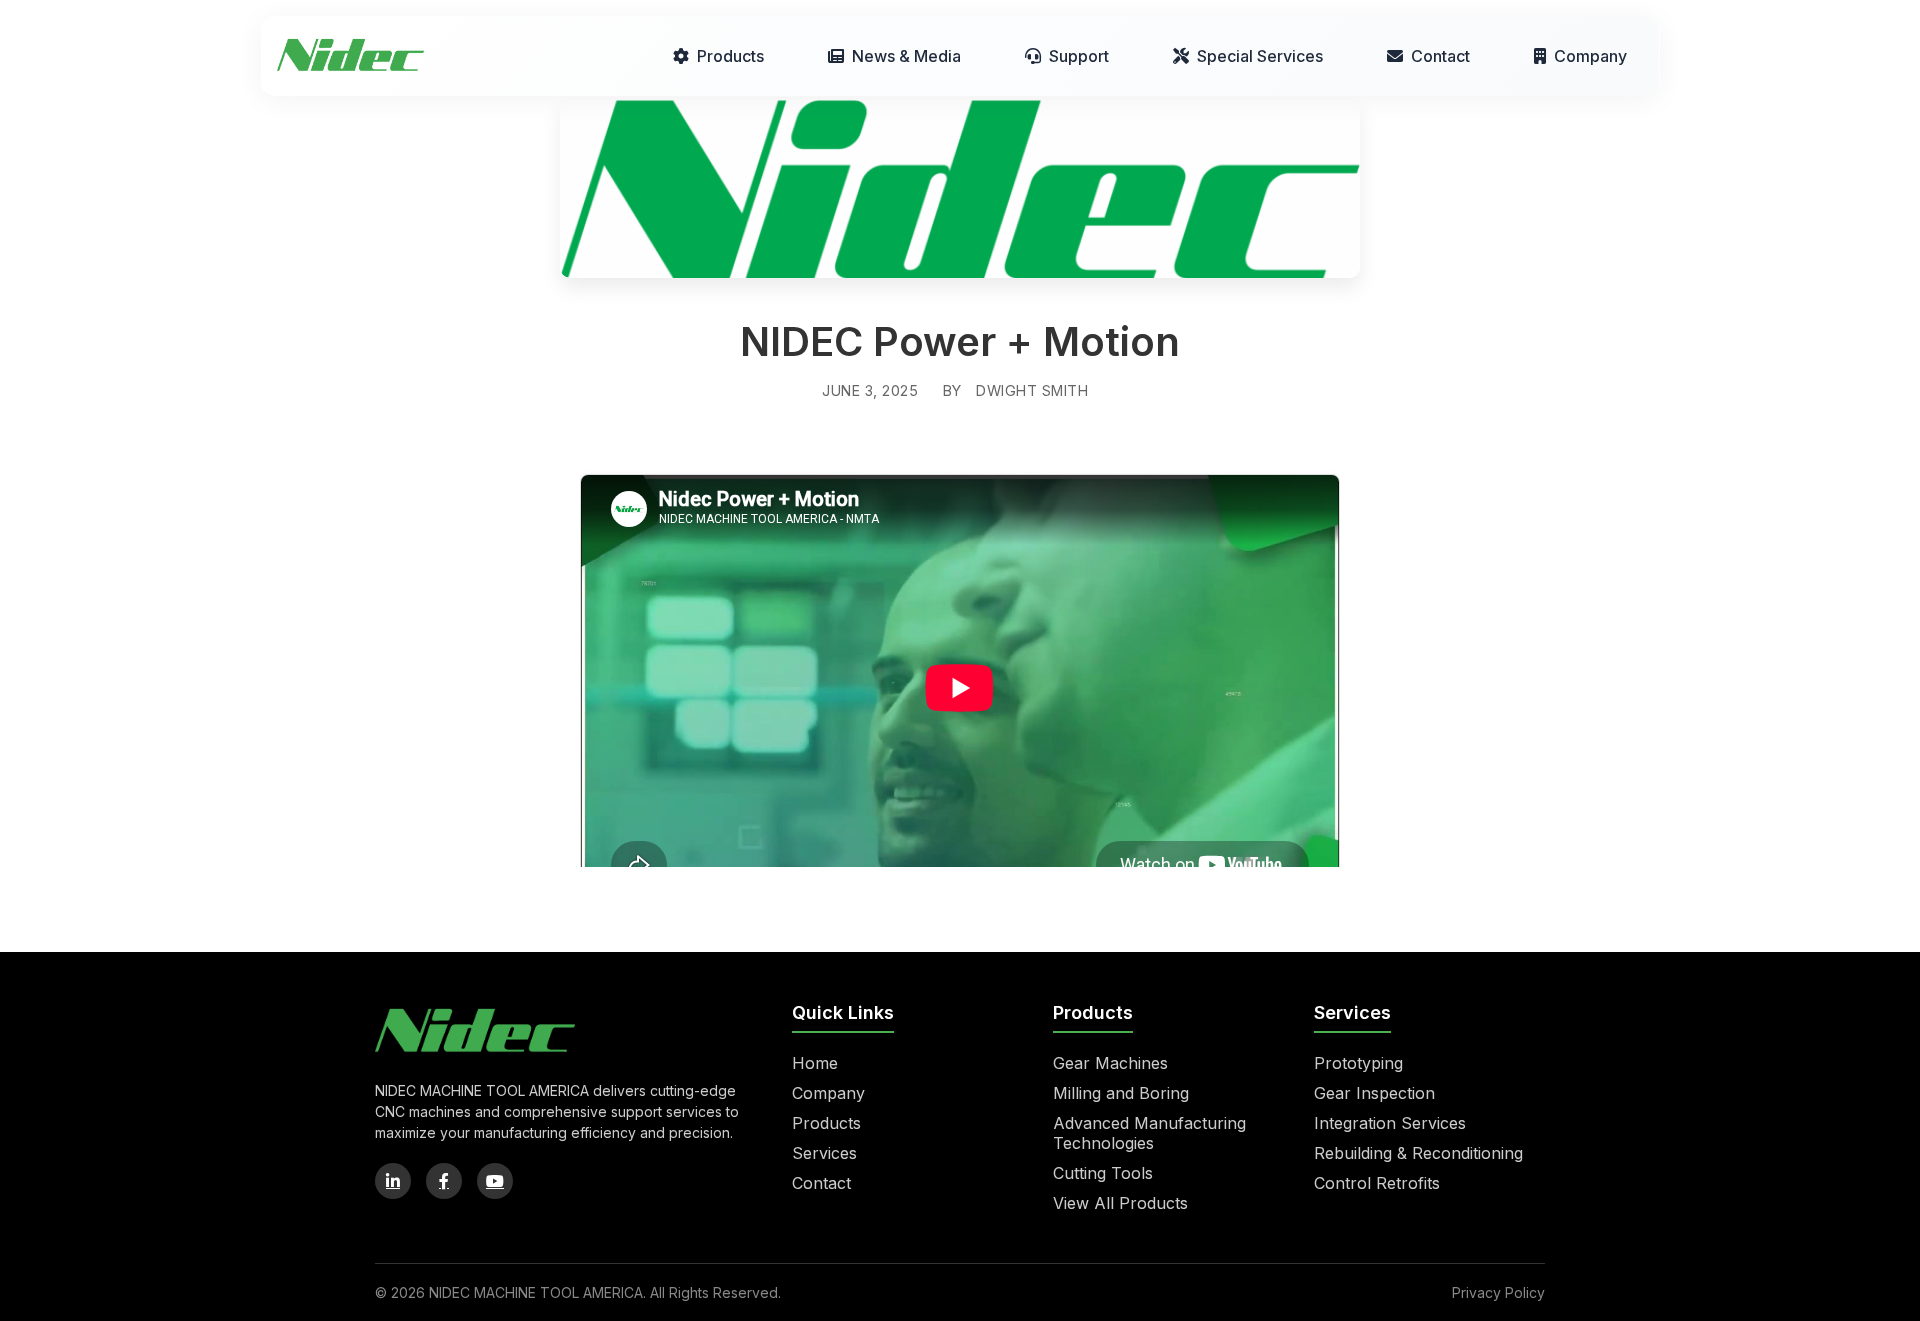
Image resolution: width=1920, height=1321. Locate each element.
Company (1590, 56)
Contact (1440, 56)
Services (824, 1153)
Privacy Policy (1498, 1292)
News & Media (906, 56)
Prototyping (1358, 1063)
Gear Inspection (1374, 1093)
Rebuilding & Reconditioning (1418, 1153)
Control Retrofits (1377, 1183)
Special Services (1260, 56)
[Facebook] (444, 1181)
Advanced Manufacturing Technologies (1149, 1133)
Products (730, 56)
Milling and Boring (1121, 1093)
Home (815, 1063)
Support (1079, 56)
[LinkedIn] (393, 1181)
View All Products (1120, 1203)
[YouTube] (495, 1181)
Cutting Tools (1103, 1173)
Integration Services (1390, 1123)
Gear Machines (1110, 1063)
